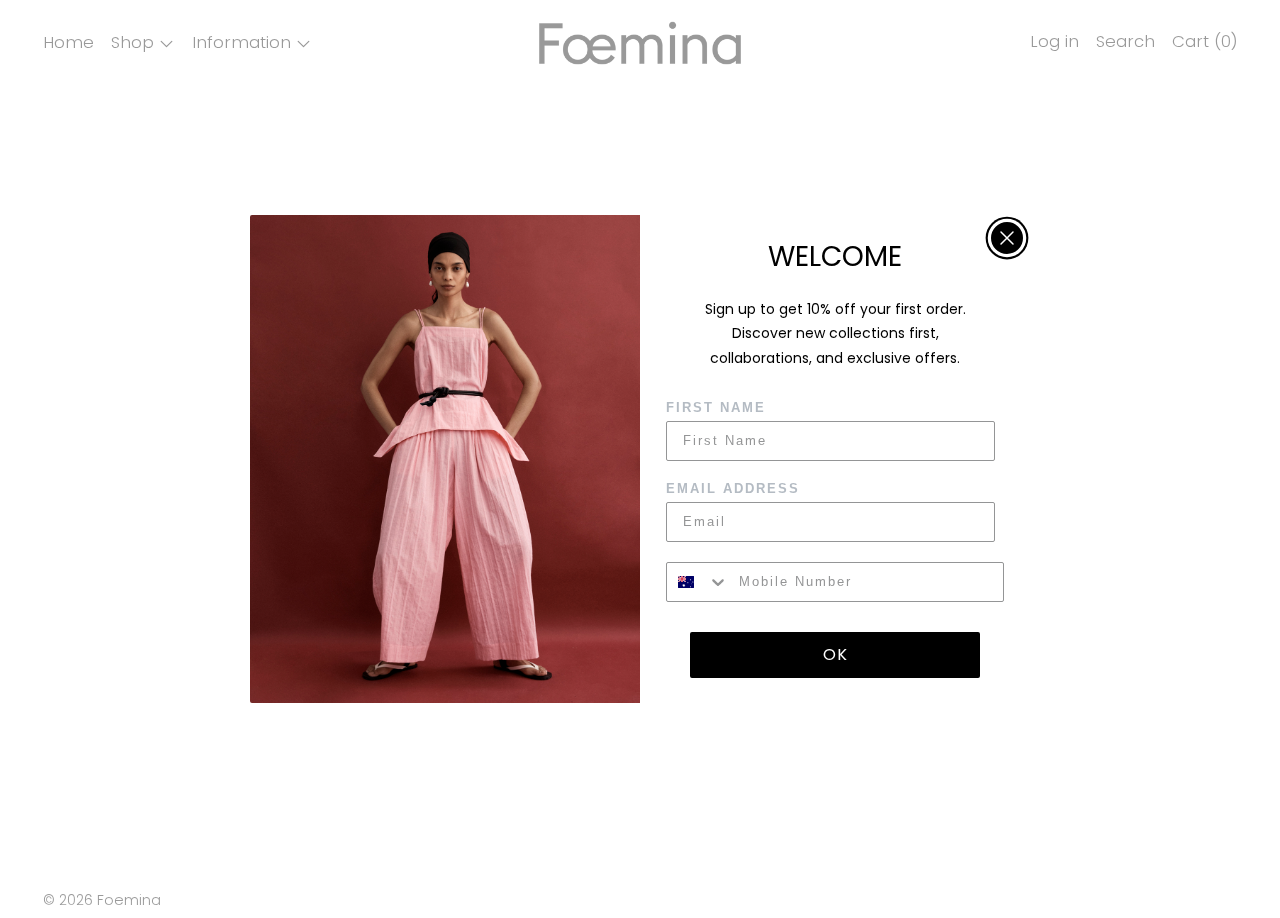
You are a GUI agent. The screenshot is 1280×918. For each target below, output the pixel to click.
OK (835, 654)
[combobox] (698, 582)
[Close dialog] (1007, 238)
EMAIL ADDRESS (733, 488)
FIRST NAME (716, 407)
